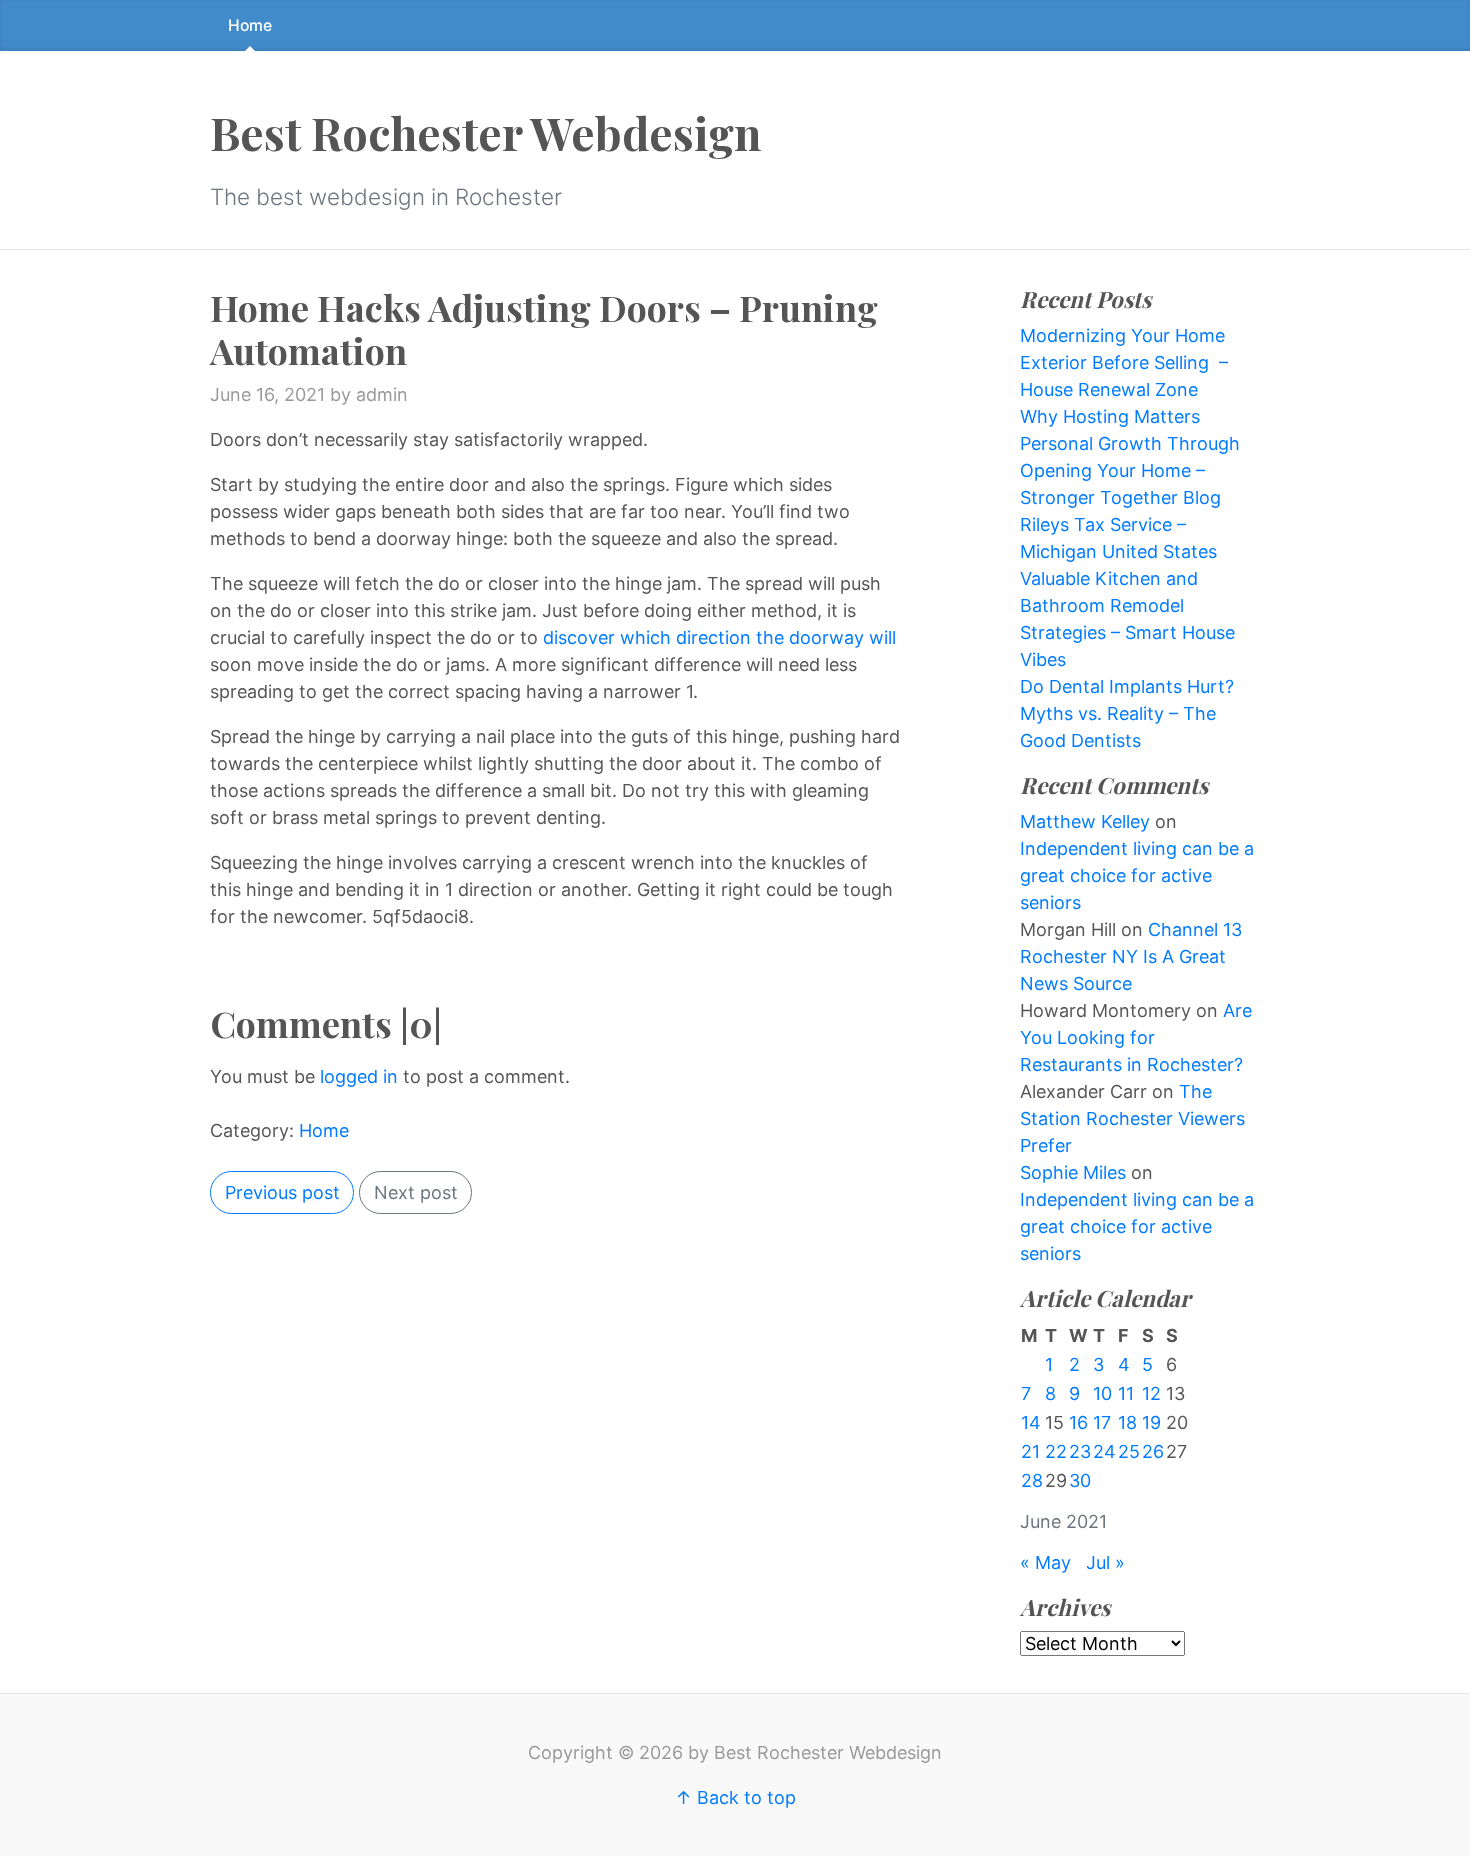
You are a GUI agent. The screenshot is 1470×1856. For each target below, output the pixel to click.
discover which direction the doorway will (719, 637)
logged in (359, 1076)
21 (1030, 1451)
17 (1102, 1422)
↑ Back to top (735, 1797)
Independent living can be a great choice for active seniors (1137, 875)
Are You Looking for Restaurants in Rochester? (1136, 1037)
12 (1151, 1393)
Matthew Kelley (1085, 821)
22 (1056, 1451)
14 (1031, 1422)
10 (1102, 1393)
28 (1032, 1480)
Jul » (1105, 1562)
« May (1045, 1562)
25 (1129, 1451)
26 (1153, 1451)
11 (1126, 1393)
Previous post (282, 1192)
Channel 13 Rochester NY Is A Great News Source (1131, 956)
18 (1127, 1422)
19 (1151, 1422)
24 (1104, 1451)
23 (1080, 1451)
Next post (416, 1192)
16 (1078, 1422)
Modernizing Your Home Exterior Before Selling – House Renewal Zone (1124, 362)
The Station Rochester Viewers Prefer (1132, 1118)
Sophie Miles (1073, 1172)
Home (250, 25)
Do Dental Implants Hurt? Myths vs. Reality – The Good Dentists (1127, 713)
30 (1080, 1480)
